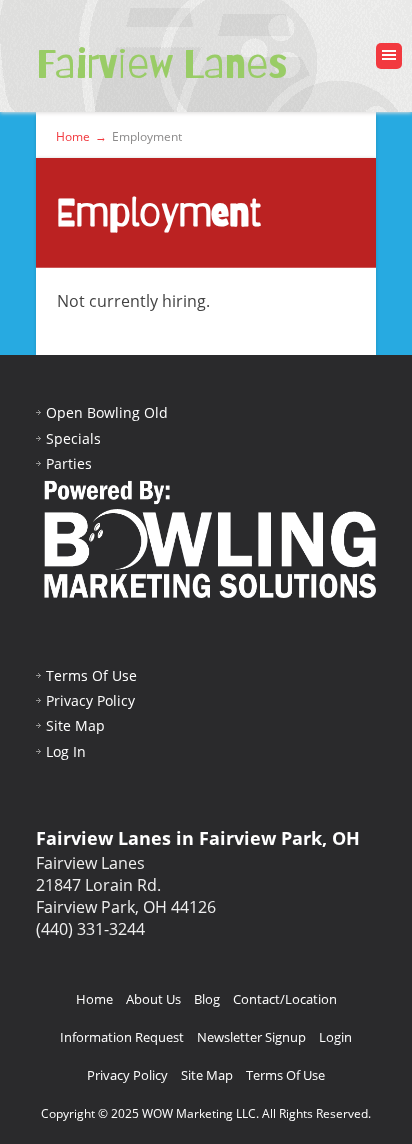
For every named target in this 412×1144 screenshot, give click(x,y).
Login (335, 1037)
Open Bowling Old (107, 412)
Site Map (75, 725)
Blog (207, 999)
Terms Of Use (91, 675)
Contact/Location (285, 999)
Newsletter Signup (251, 1037)
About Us (153, 999)
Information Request (122, 1037)
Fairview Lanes (161, 64)
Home (94, 999)
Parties (69, 463)
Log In (66, 751)
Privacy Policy (90, 700)
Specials (73, 438)
